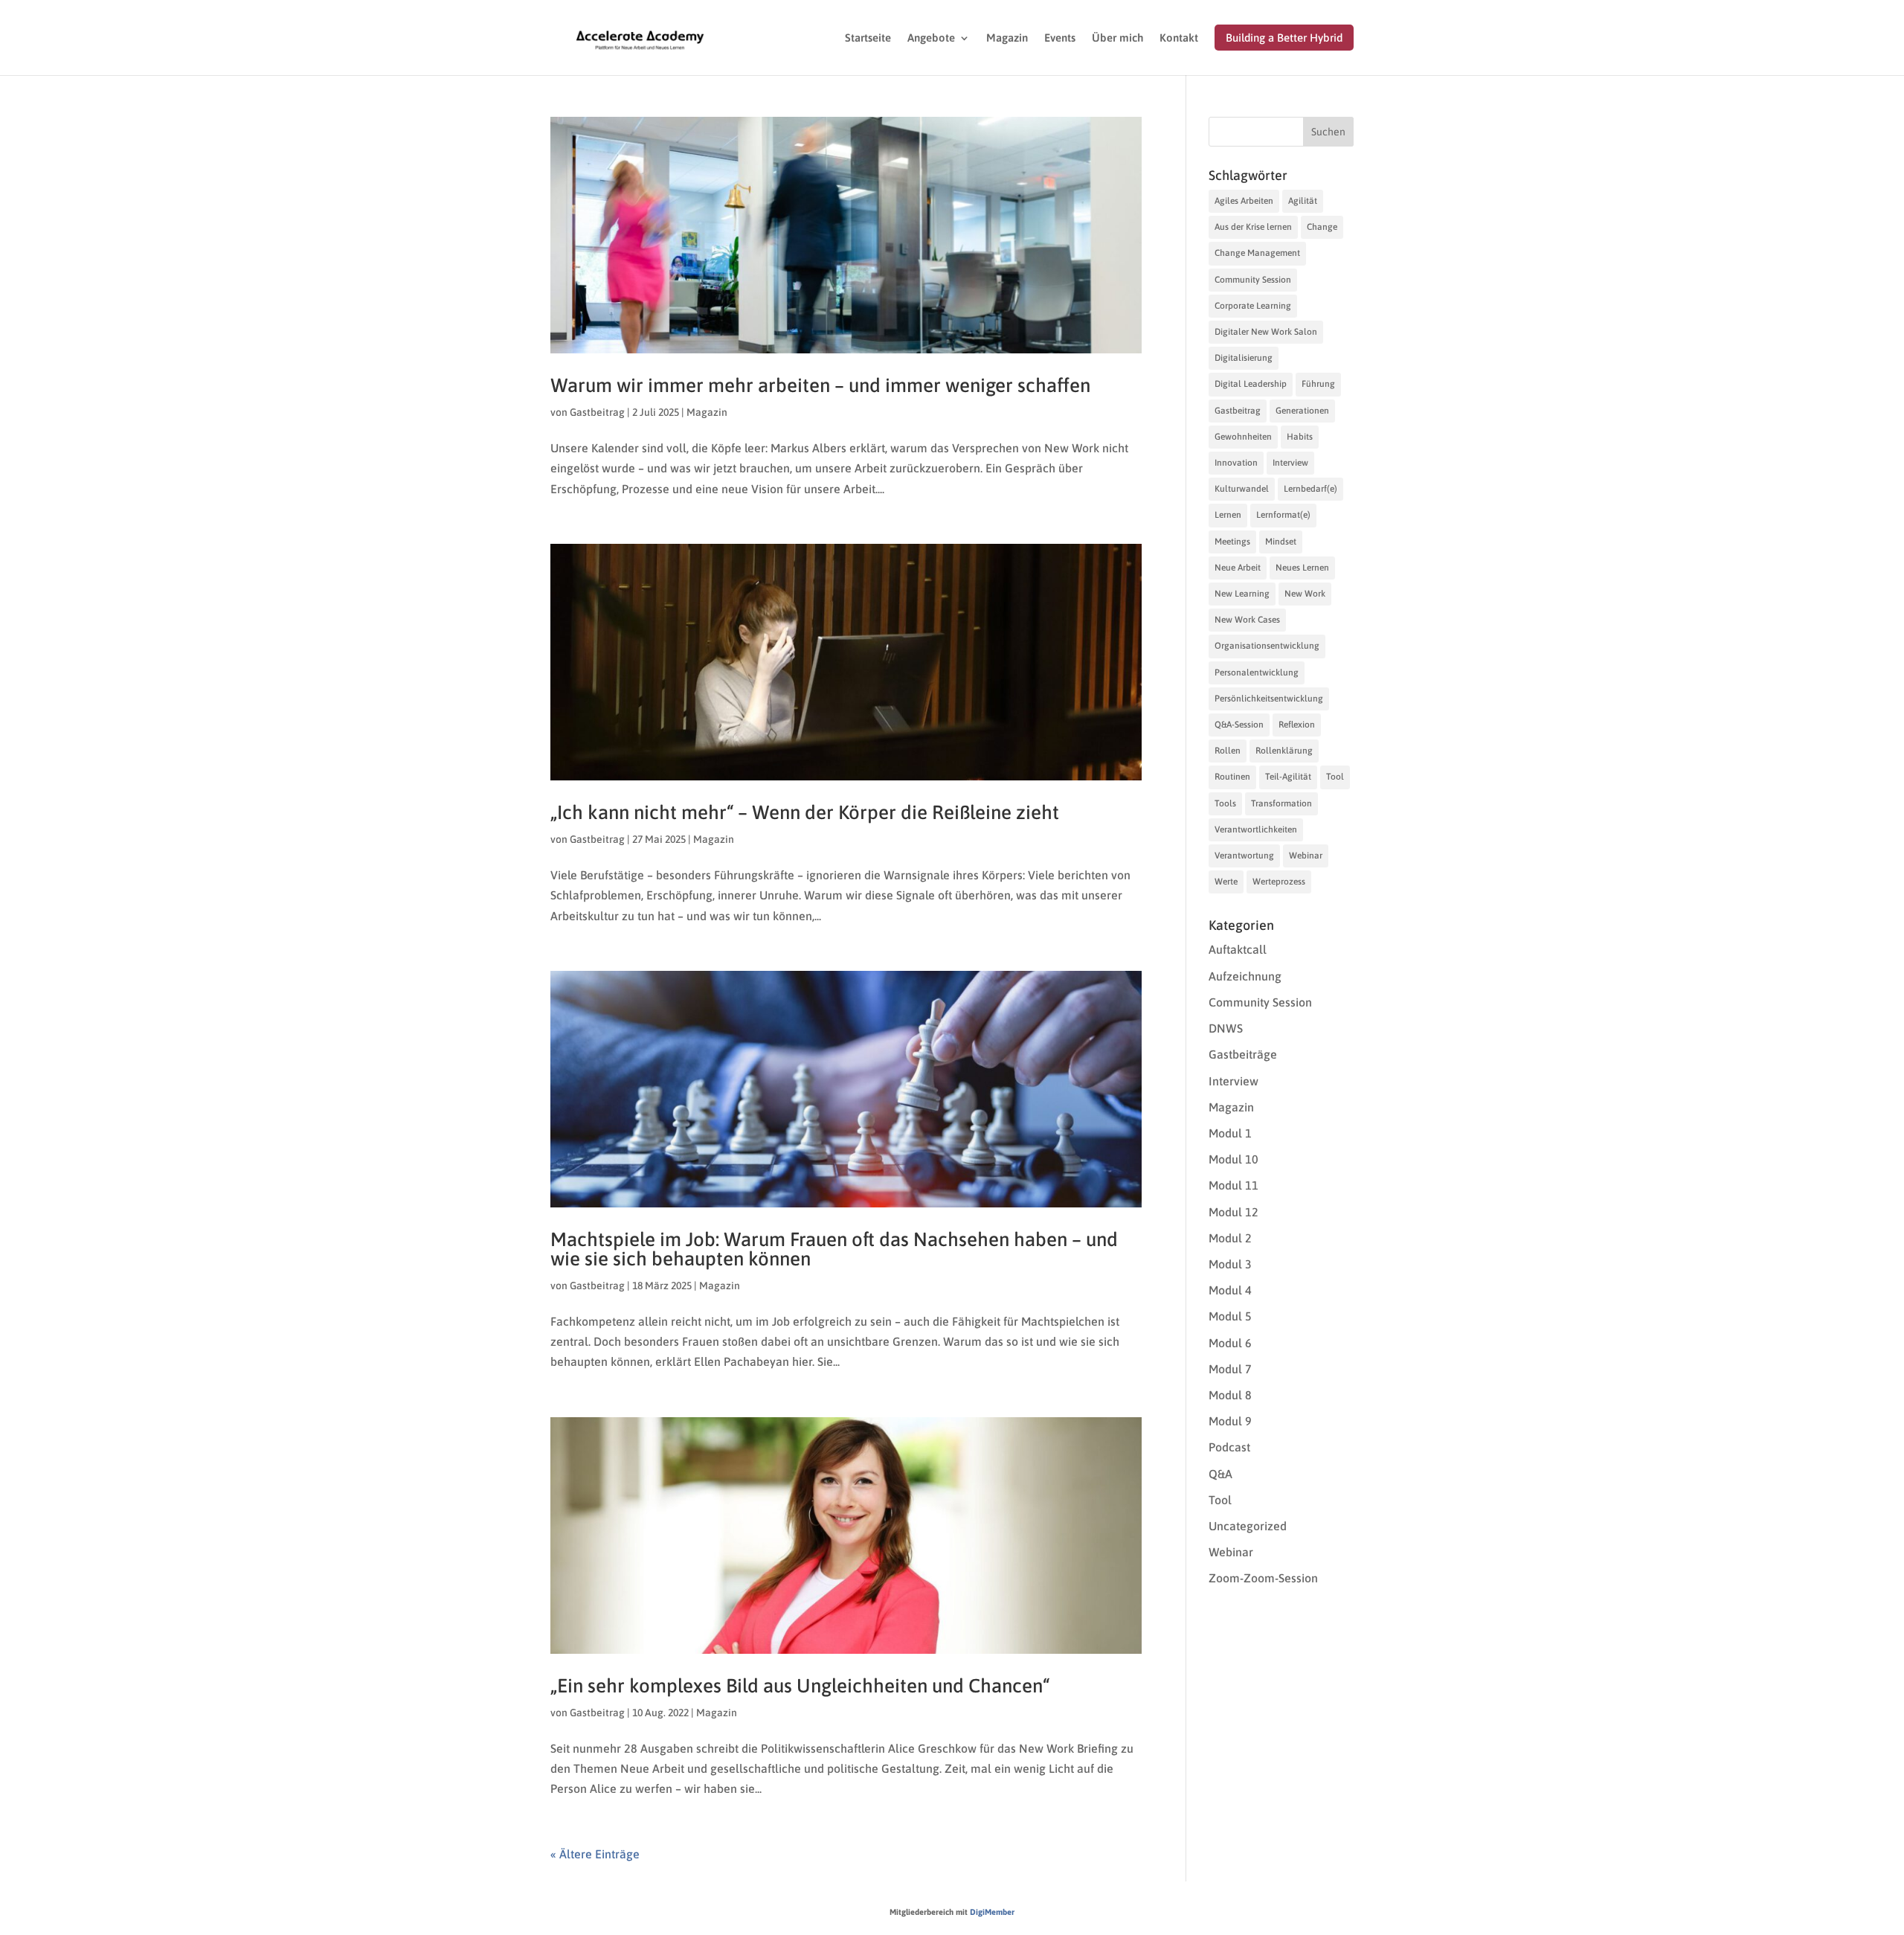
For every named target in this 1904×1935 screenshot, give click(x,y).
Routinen (1232, 777)
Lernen (1228, 515)
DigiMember (992, 1912)
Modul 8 (1230, 1395)
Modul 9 (1230, 1421)
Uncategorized (1248, 1526)
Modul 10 (1234, 1159)
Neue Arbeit (1238, 568)
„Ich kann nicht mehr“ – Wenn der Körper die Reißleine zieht (805, 812)
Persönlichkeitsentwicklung (1269, 699)
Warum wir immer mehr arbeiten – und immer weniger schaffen (820, 385)
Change (1322, 227)
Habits (1300, 437)
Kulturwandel (1242, 489)
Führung (1318, 384)
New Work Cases (1247, 620)
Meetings (1232, 542)
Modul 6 (1230, 1343)
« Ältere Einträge (595, 1854)
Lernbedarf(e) (1310, 489)
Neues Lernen (1302, 568)
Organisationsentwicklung (1267, 646)
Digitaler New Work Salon (1266, 332)
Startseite (868, 38)
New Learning (1242, 594)
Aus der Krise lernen (1253, 227)
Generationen (1302, 411)
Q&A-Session (1239, 725)
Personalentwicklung (1257, 673)
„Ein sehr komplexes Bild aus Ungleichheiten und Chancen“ (800, 1686)
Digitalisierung (1244, 358)
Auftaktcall (1238, 949)
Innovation (1236, 463)
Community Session (1253, 280)
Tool (1335, 777)
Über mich (1117, 38)
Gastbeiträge (1243, 1054)
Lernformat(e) (1283, 515)
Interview (1290, 463)
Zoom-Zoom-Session (1263, 1578)
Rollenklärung (1284, 751)
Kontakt (1179, 38)
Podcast (1229, 1447)
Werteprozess (1279, 882)
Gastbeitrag (597, 412)
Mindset (1281, 542)
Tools (1225, 803)
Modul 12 (1234, 1212)
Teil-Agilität (1288, 777)
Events (1060, 38)
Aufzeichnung (1245, 976)
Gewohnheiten (1243, 437)
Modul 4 (1230, 1290)
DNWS (1226, 1028)
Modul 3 (1230, 1264)
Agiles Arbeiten (1244, 201)
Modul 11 (1234, 1185)
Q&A (1220, 1474)
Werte (1226, 882)
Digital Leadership (1251, 384)
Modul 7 (1230, 1369)
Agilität (1303, 201)
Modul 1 (1230, 1133)
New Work (1305, 594)
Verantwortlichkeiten (1256, 829)
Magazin (1007, 38)
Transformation (1281, 803)
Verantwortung (1244, 856)
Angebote (931, 38)
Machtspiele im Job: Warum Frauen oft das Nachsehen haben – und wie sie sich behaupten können (834, 1249)
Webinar (1306, 856)
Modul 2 (1230, 1238)
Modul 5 (1230, 1316)
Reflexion (1297, 725)
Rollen (1228, 751)
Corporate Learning (1253, 306)
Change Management (1257, 253)
